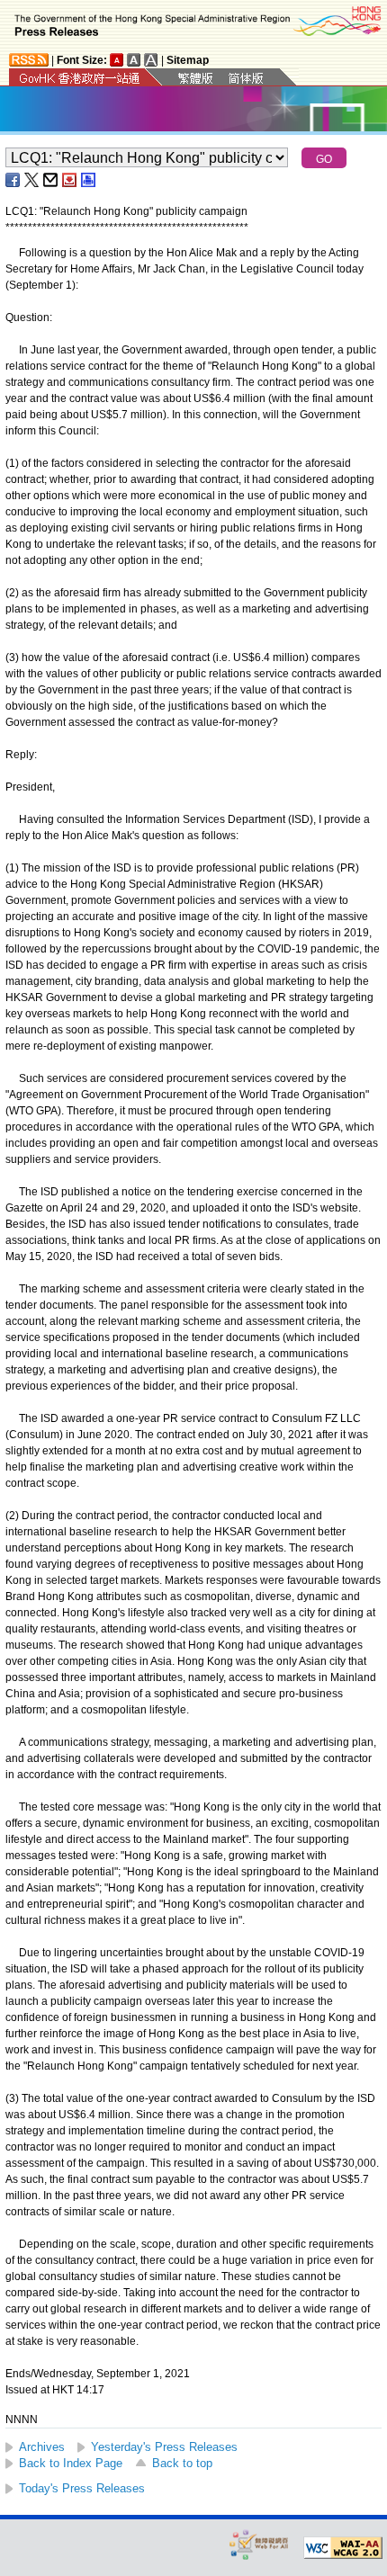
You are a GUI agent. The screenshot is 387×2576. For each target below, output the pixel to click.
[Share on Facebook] (13, 180)
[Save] (70, 180)
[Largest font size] (151, 60)
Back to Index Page (71, 2463)
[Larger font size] (134, 60)
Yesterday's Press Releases (164, 2447)
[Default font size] (117, 60)
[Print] (89, 180)
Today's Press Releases (82, 2488)
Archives (42, 2447)
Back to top (182, 2463)
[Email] (51, 180)
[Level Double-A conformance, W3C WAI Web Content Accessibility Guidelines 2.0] (343, 2548)
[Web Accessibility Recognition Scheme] (259, 2544)
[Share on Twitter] (32, 180)
